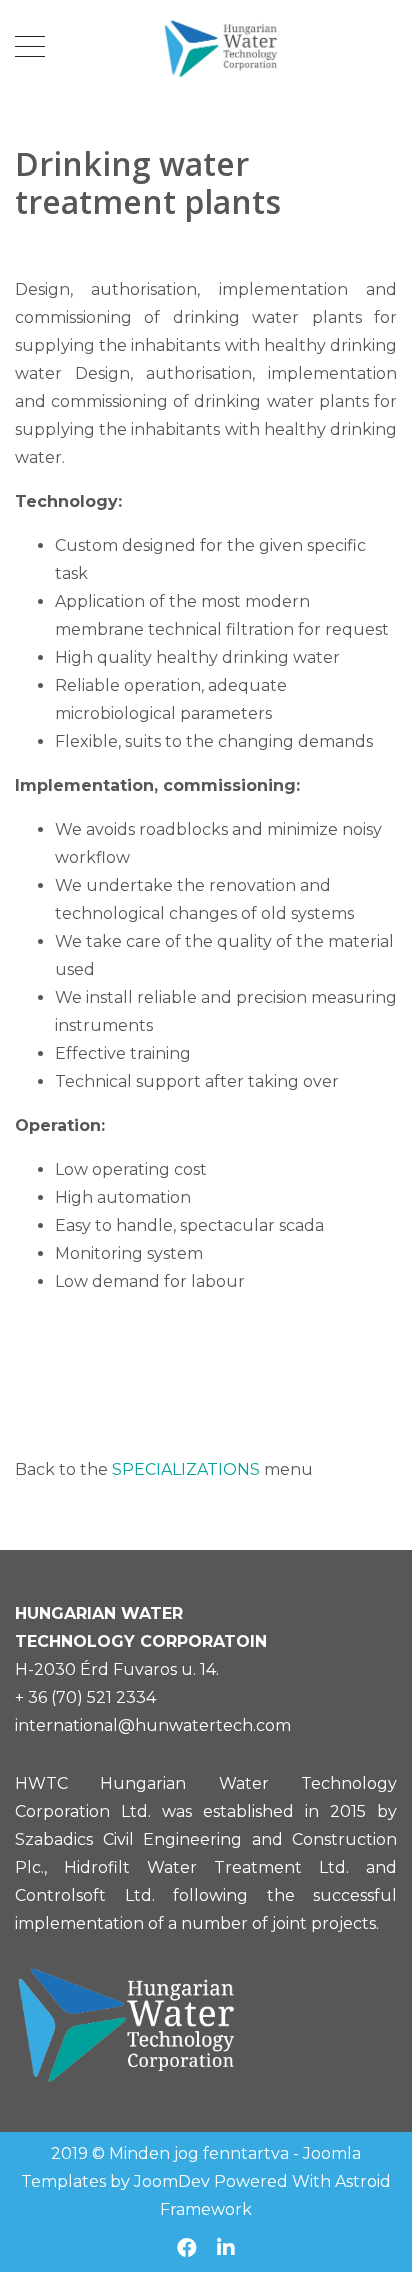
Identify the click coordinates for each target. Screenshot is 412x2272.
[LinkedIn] (226, 2248)
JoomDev (172, 2181)
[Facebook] (187, 2248)
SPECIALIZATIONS (186, 1469)
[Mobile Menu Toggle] (30, 47)
